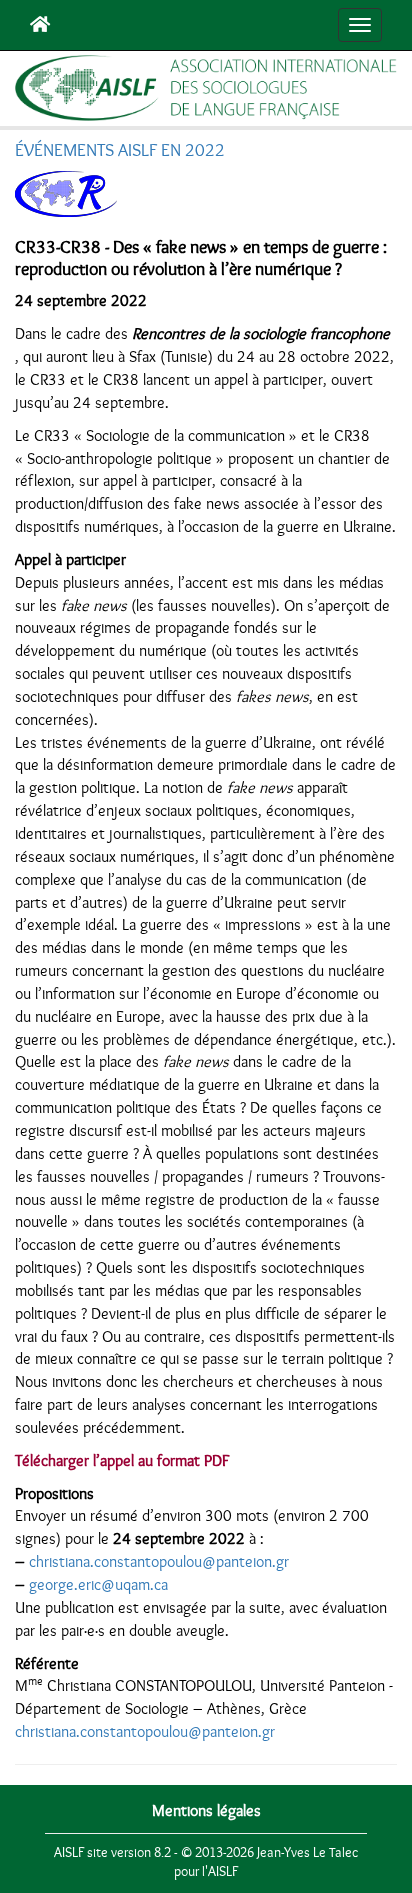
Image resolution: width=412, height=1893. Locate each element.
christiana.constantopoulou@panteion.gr (159, 1562)
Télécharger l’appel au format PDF (122, 1461)
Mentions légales (206, 1811)
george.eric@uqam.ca (98, 1585)
